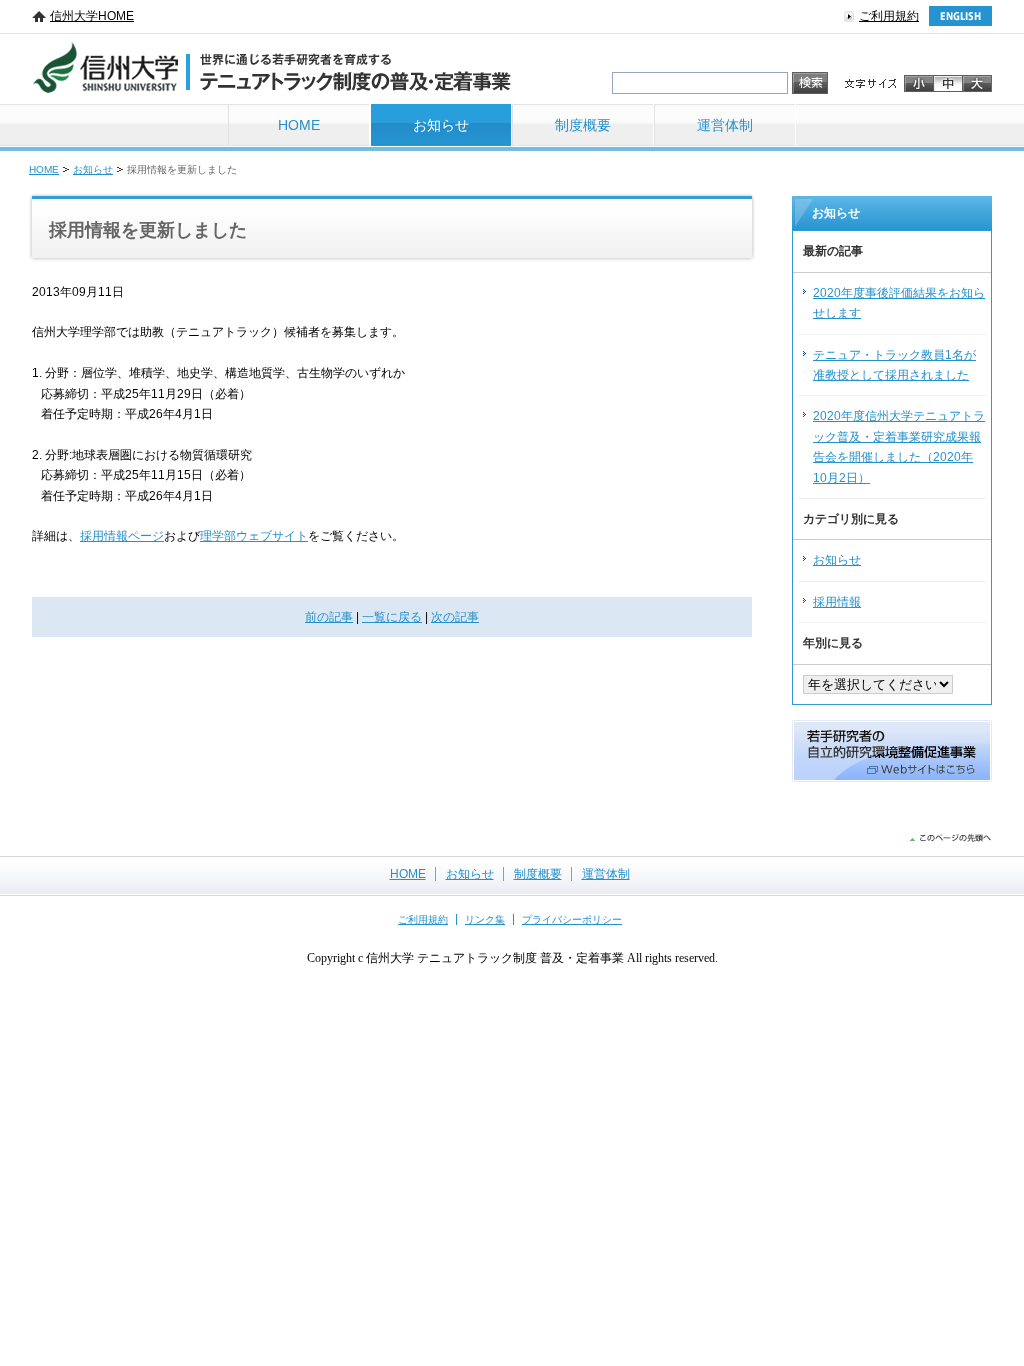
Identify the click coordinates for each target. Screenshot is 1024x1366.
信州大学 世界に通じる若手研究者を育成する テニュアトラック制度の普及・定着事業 (272, 69)
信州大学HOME (92, 16)
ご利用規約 (889, 16)
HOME (299, 125)
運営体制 (725, 125)
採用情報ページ (122, 536)
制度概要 (583, 125)
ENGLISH (960, 16)
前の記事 (329, 617)
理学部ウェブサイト (254, 536)
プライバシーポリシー (572, 919)
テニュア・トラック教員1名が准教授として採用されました (894, 365)
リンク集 (485, 919)
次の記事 (455, 617)
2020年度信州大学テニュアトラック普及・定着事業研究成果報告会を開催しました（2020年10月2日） (899, 446)
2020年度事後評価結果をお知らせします (899, 303)
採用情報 (837, 602)
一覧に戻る (392, 617)
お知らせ (441, 125)
